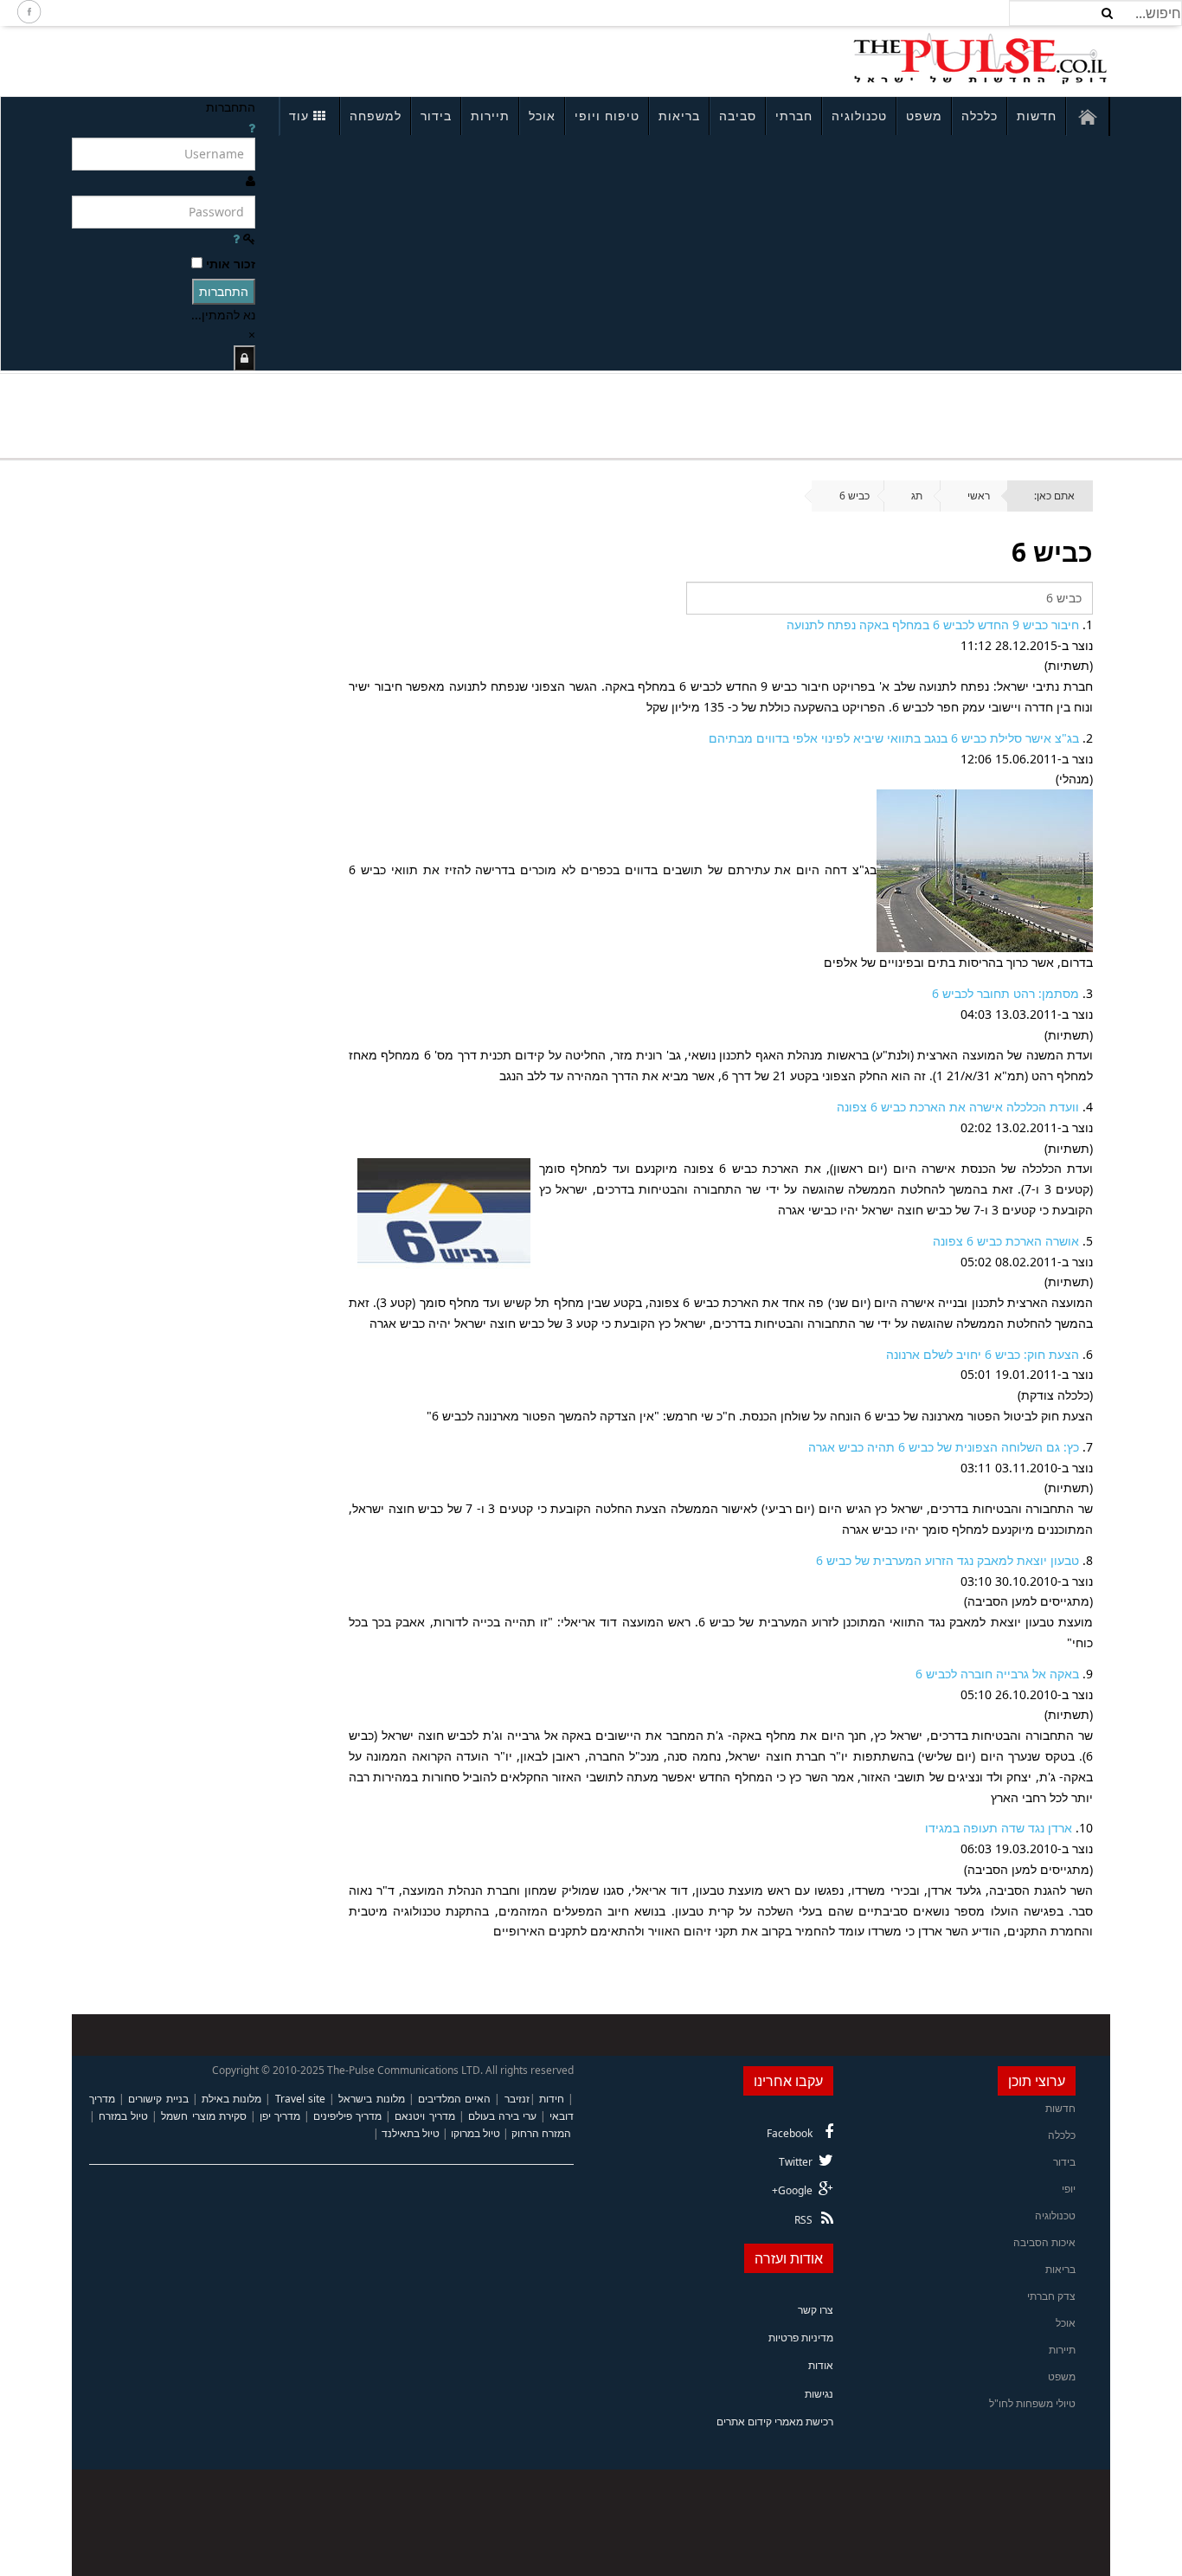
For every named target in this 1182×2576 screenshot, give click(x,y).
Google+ (792, 2190)
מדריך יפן (280, 2116)
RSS (803, 2220)
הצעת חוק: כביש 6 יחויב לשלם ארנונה (983, 1354)
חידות (552, 2099)
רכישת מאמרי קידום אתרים (775, 2421)
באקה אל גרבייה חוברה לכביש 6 (997, 1674)
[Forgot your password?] (236, 238)
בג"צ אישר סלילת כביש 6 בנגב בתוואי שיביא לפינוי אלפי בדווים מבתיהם (894, 738)
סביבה (738, 116)
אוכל (542, 116)
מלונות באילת (231, 2099)
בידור (436, 116)
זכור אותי (231, 264)
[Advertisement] (302, 59)
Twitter (796, 2162)
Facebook (790, 2133)
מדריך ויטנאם (424, 2116)
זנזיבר (517, 2099)
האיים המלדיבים (454, 2099)
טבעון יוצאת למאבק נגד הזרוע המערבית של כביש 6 (948, 1560)
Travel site (300, 2099)
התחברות (224, 291)
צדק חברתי (1051, 2296)
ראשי (979, 496)
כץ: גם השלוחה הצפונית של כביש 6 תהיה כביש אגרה (944, 1447)
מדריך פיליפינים (347, 2116)
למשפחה (376, 116)
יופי (1069, 2189)
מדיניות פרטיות (801, 2338)
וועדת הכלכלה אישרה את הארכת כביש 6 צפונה (958, 1107)
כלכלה (980, 116)
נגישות (819, 2394)
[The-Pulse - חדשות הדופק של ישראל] (980, 59)
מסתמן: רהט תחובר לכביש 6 (1005, 993)
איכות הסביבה (1044, 2242)
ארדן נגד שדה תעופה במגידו (999, 1828)
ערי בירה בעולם (502, 2116)
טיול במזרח (123, 2116)
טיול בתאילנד (411, 2133)
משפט (924, 116)
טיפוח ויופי (607, 116)
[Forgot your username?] (252, 128)
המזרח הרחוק (541, 2133)
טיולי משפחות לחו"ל (1032, 2403)
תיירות (490, 116)
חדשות (1037, 116)
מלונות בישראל (371, 2099)
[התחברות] (244, 358)
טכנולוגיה (859, 116)
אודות (821, 2365)
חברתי (794, 116)
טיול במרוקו (475, 2133)
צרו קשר (816, 2310)
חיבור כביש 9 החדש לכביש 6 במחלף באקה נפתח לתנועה (933, 625)
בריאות (679, 116)
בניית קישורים (158, 2099)
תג (917, 496)
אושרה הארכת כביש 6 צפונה (1006, 1241)
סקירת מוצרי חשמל (203, 2116)
